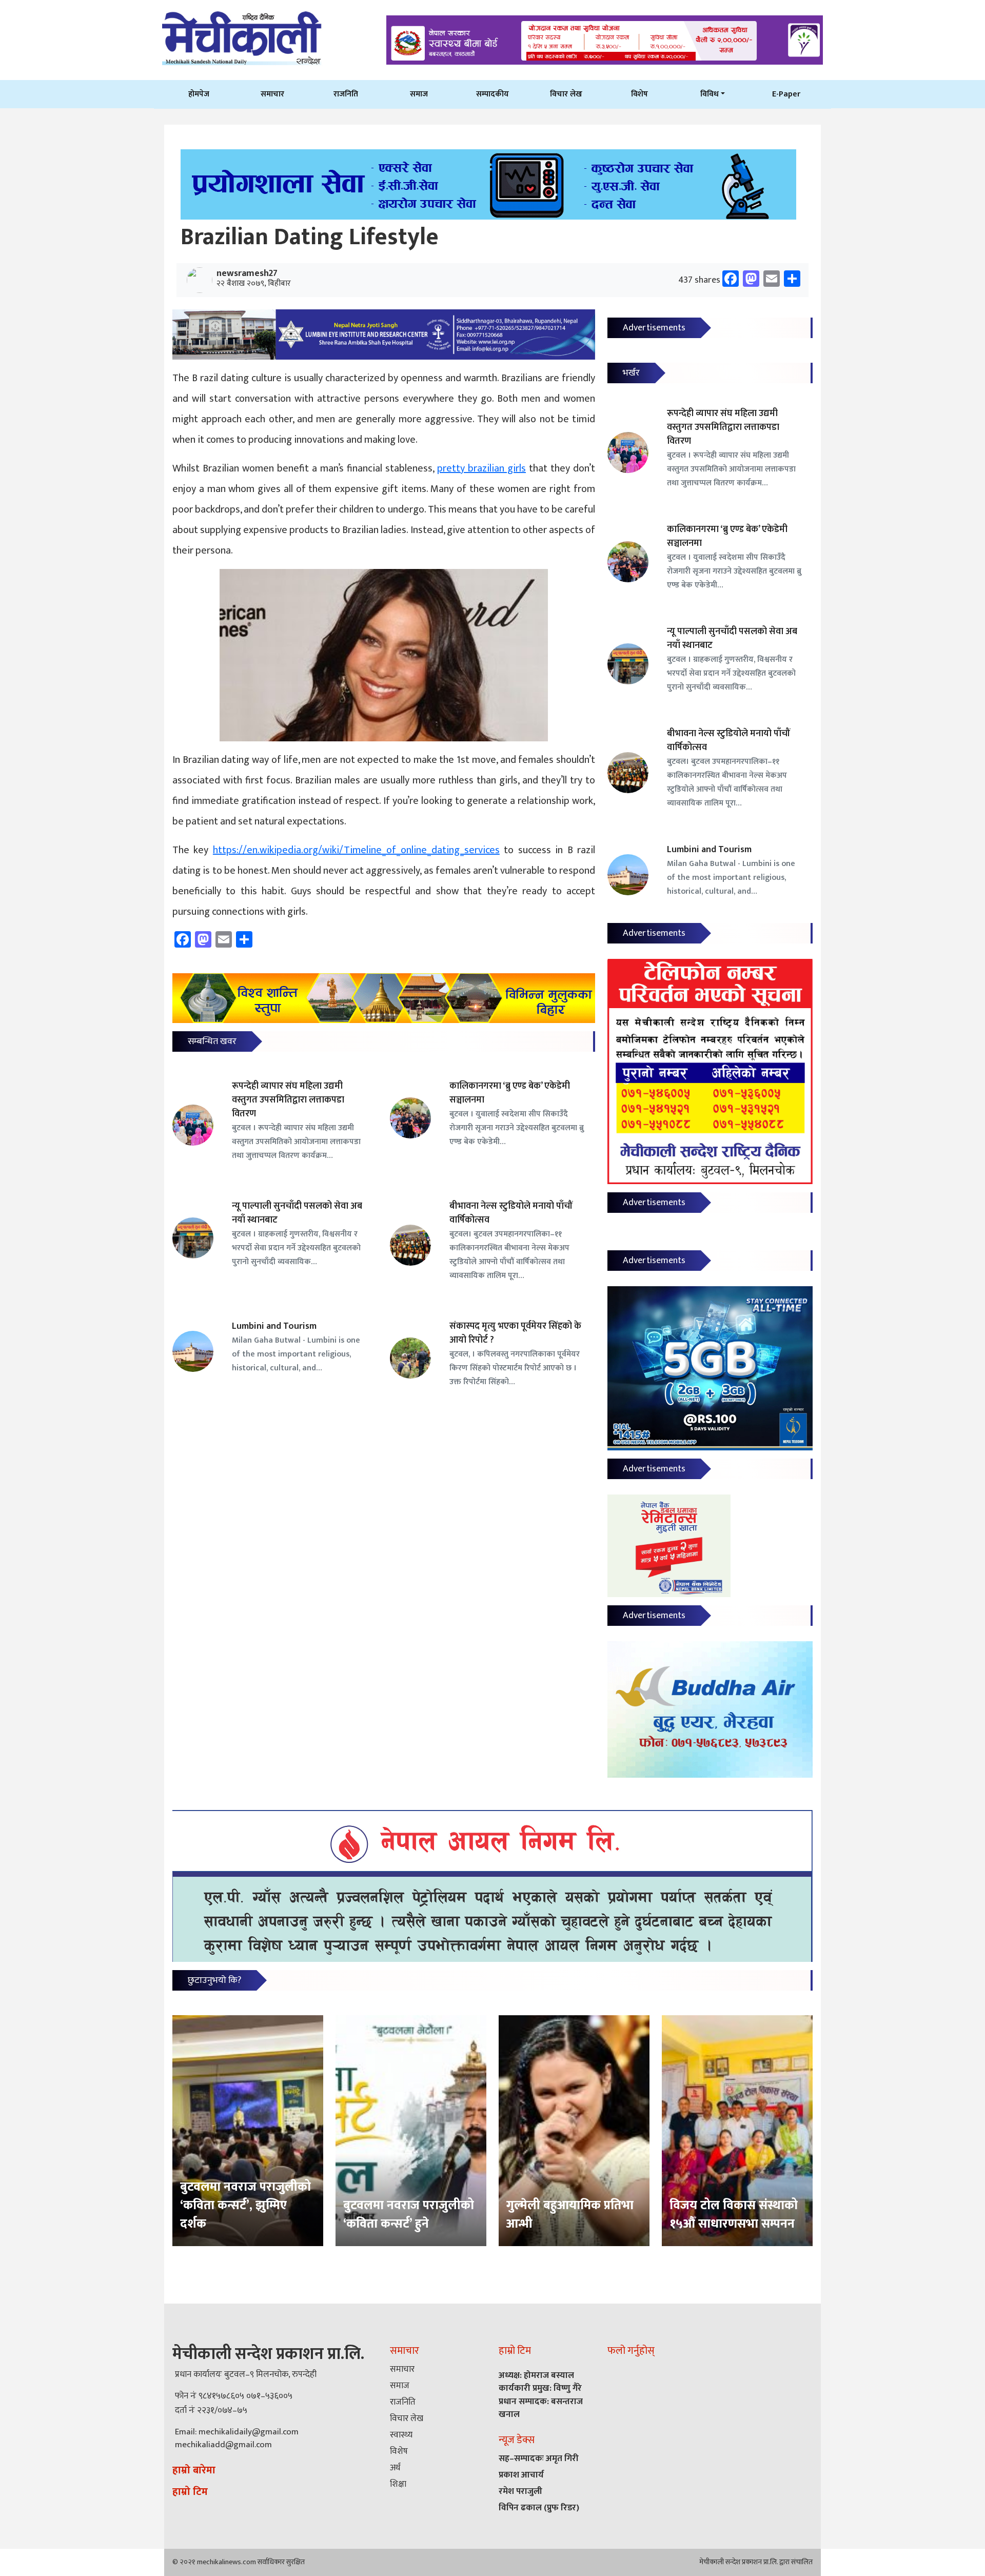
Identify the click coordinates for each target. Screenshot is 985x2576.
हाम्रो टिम (190, 2492)
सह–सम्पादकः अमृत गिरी (539, 2459)
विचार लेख (566, 94)
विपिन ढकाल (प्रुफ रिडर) (539, 2508)
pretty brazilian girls (481, 468)
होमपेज (199, 94)
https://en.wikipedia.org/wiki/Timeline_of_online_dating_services (356, 850)
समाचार (272, 94)
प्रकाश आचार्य (521, 2475)
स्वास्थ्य (401, 2435)
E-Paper (786, 94)
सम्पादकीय (493, 94)
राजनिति (346, 94)
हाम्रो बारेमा (194, 2470)
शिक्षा (398, 2484)
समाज (419, 94)
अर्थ (395, 2468)
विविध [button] (710, 94)
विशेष (639, 94)
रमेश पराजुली (520, 2491)
